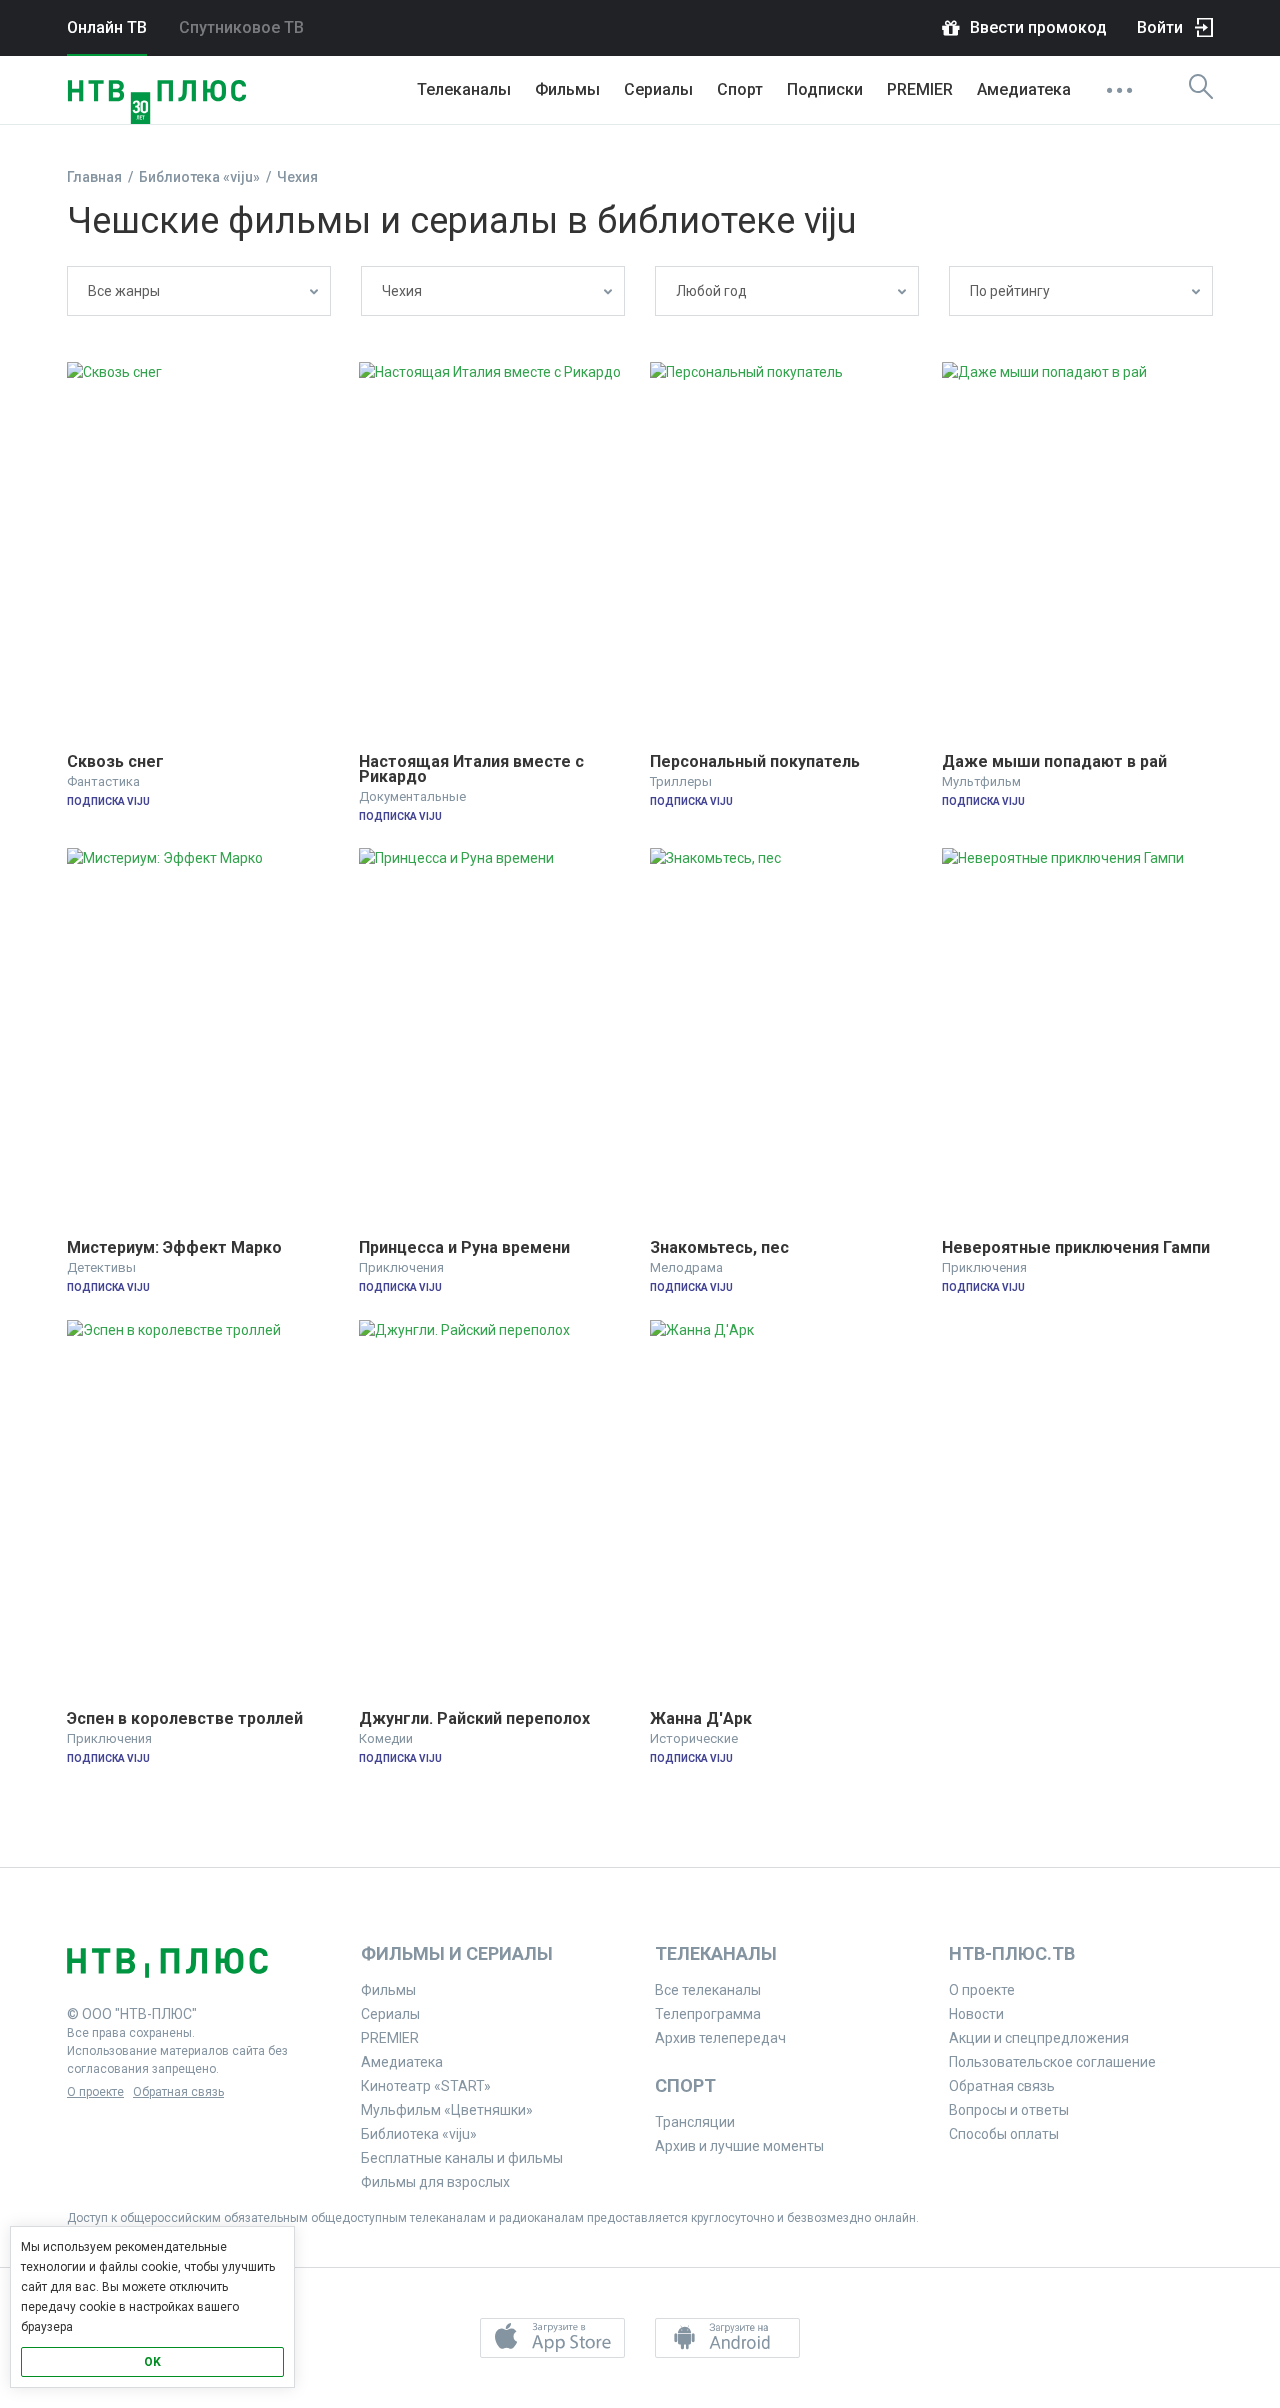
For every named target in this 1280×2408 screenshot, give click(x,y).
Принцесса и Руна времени (464, 1247)
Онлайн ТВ (107, 27)
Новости (976, 2014)
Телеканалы (464, 89)
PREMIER (920, 89)
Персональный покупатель (755, 761)
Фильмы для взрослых (435, 2182)
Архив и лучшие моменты (739, 2146)
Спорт (740, 89)
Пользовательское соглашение (1052, 2062)
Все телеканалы (708, 1990)
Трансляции (695, 2122)
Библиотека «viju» (419, 2134)
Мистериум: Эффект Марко (174, 1247)
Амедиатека (1024, 89)
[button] (552, 2338)
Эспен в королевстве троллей (185, 1718)
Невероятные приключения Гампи (1076, 1247)
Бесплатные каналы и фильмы (462, 2158)
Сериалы (658, 89)
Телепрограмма (708, 2014)
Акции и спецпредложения (1039, 2038)
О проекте (95, 2092)
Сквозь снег (115, 761)
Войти (1160, 27)
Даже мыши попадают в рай (1054, 761)
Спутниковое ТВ (241, 27)
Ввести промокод (1038, 27)
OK (152, 2362)
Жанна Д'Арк (701, 1718)
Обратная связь (178, 2092)
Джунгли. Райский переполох (474, 1718)
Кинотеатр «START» (426, 2086)
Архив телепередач (720, 2038)
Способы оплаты (1004, 2134)
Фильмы (567, 89)
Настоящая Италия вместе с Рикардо (473, 769)
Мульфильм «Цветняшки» (447, 2110)
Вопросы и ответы (1009, 2110)
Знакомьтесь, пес (719, 1247)
